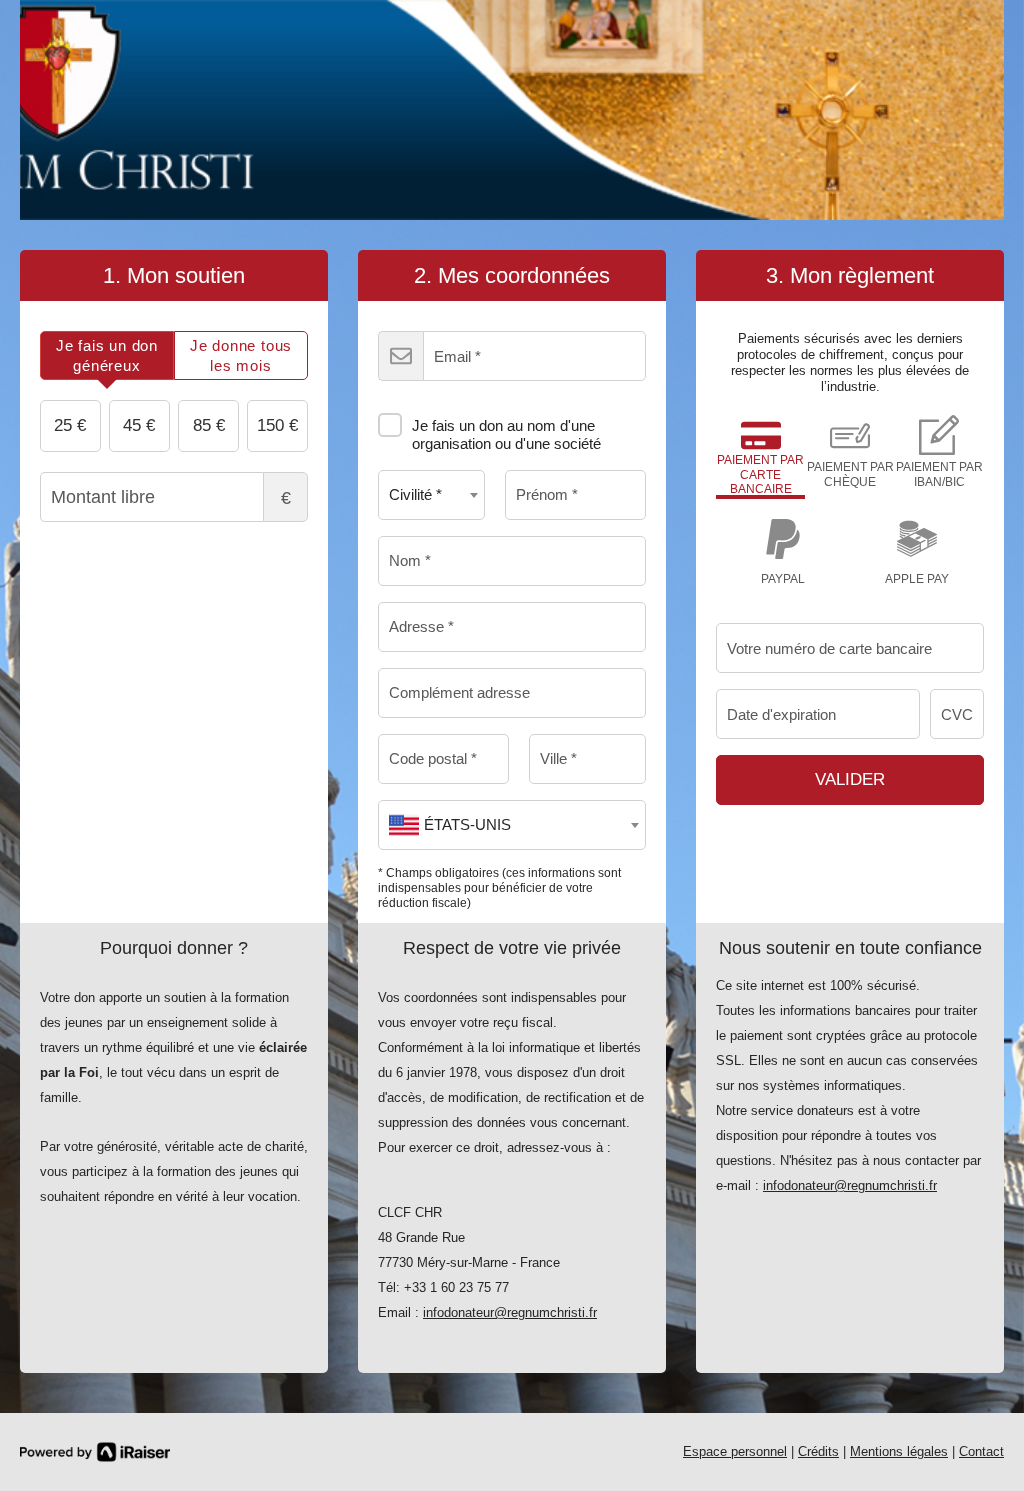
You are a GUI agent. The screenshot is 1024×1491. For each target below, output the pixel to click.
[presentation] (107, 355)
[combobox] (431, 495)
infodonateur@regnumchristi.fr (510, 1312)
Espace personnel (735, 1451)
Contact (981, 1451)
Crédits (818, 1451)
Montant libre (286, 498)
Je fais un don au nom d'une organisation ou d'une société (506, 434)
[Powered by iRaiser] (95, 1452)
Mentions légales (899, 1451)
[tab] (107, 355)
